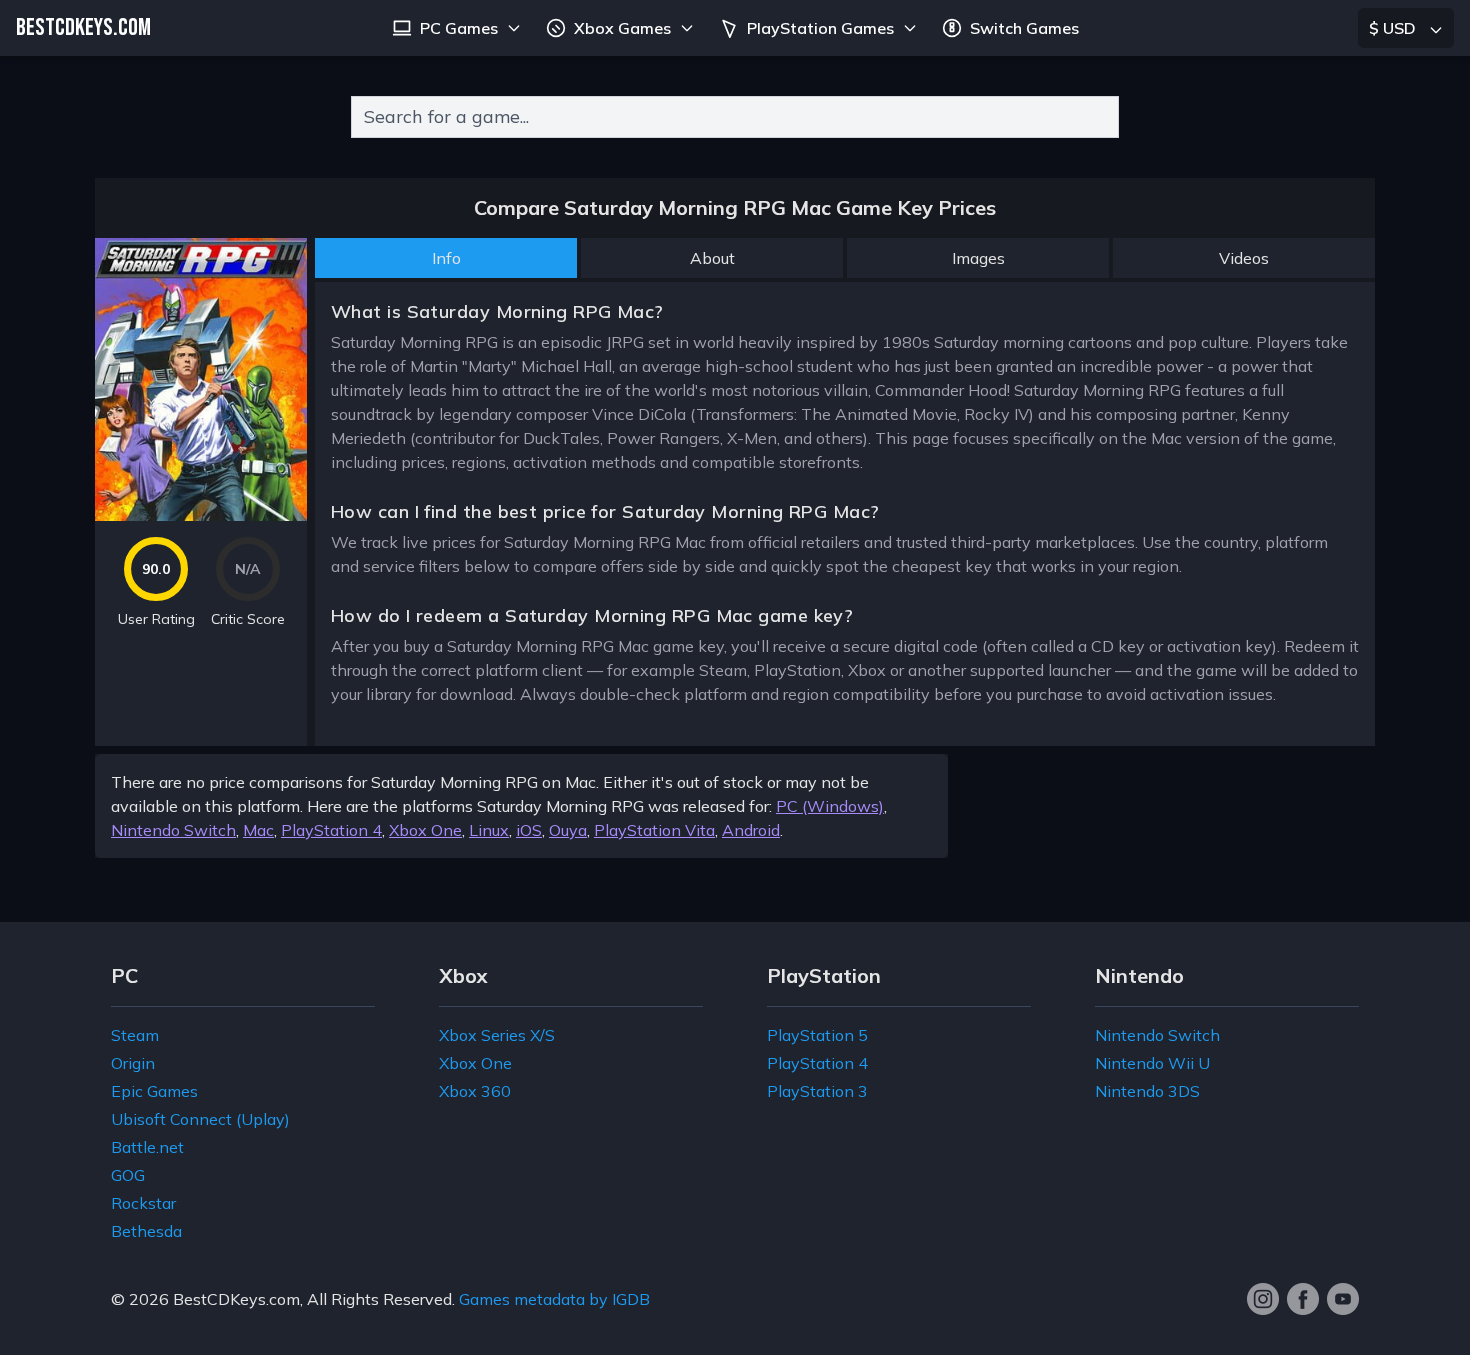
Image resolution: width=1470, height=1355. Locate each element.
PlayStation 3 (817, 1091)
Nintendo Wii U (1152, 1063)
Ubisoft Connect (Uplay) (200, 1119)
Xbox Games (622, 28)
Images (978, 258)
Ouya (568, 830)
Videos (1244, 258)
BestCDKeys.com (236, 1299)
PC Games (459, 28)
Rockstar (143, 1203)
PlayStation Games (820, 28)
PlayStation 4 (331, 830)
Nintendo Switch (173, 830)
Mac (258, 830)
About (712, 258)
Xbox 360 (475, 1091)
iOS (529, 830)
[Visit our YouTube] (1343, 1299)
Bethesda (146, 1231)
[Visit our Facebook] (1303, 1299)
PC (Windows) (830, 806)
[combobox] (735, 117)
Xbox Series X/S (497, 1035)
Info (446, 258)
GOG (128, 1175)
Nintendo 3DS (1147, 1091)
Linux (489, 830)
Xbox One (425, 830)
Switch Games (1024, 28)
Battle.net (147, 1147)
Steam (135, 1035)
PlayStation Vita (654, 830)
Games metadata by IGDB (554, 1299)
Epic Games (154, 1091)
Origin (133, 1063)
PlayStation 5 (817, 1035)
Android (751, 830)
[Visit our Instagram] (1263, 1299)
